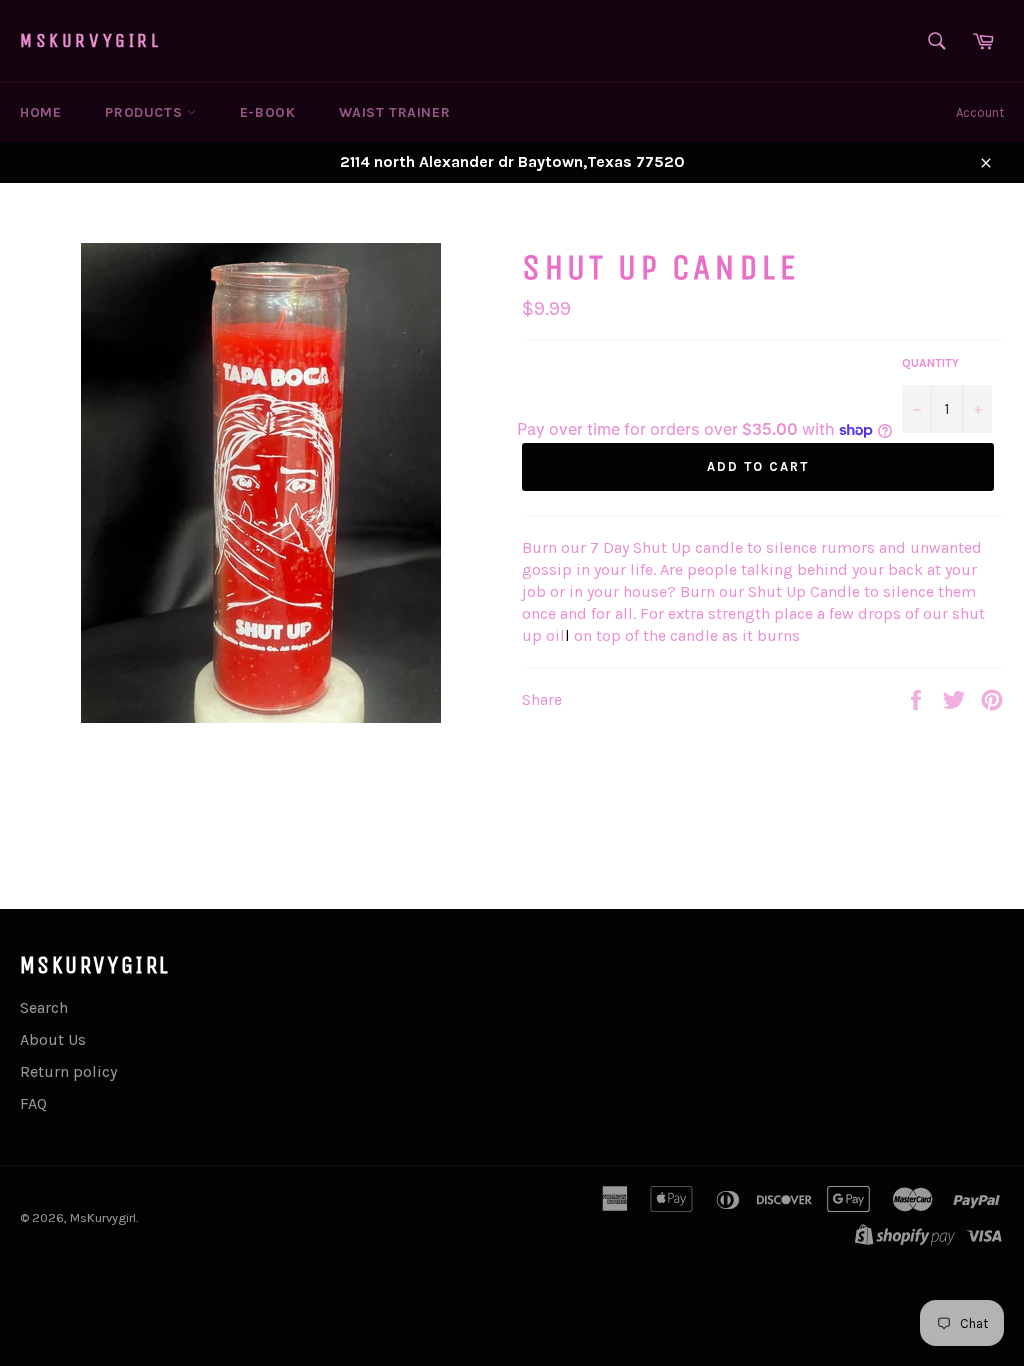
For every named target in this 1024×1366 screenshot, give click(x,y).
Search (44, 1007)
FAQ (33, 1103)
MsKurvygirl (91, 40)
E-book (268, 112)
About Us (53, 1039)
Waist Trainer (394, 112)
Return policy (68, 1071)
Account (980, 112)
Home (40, 112)
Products (145, 112)
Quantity (930, 363)
